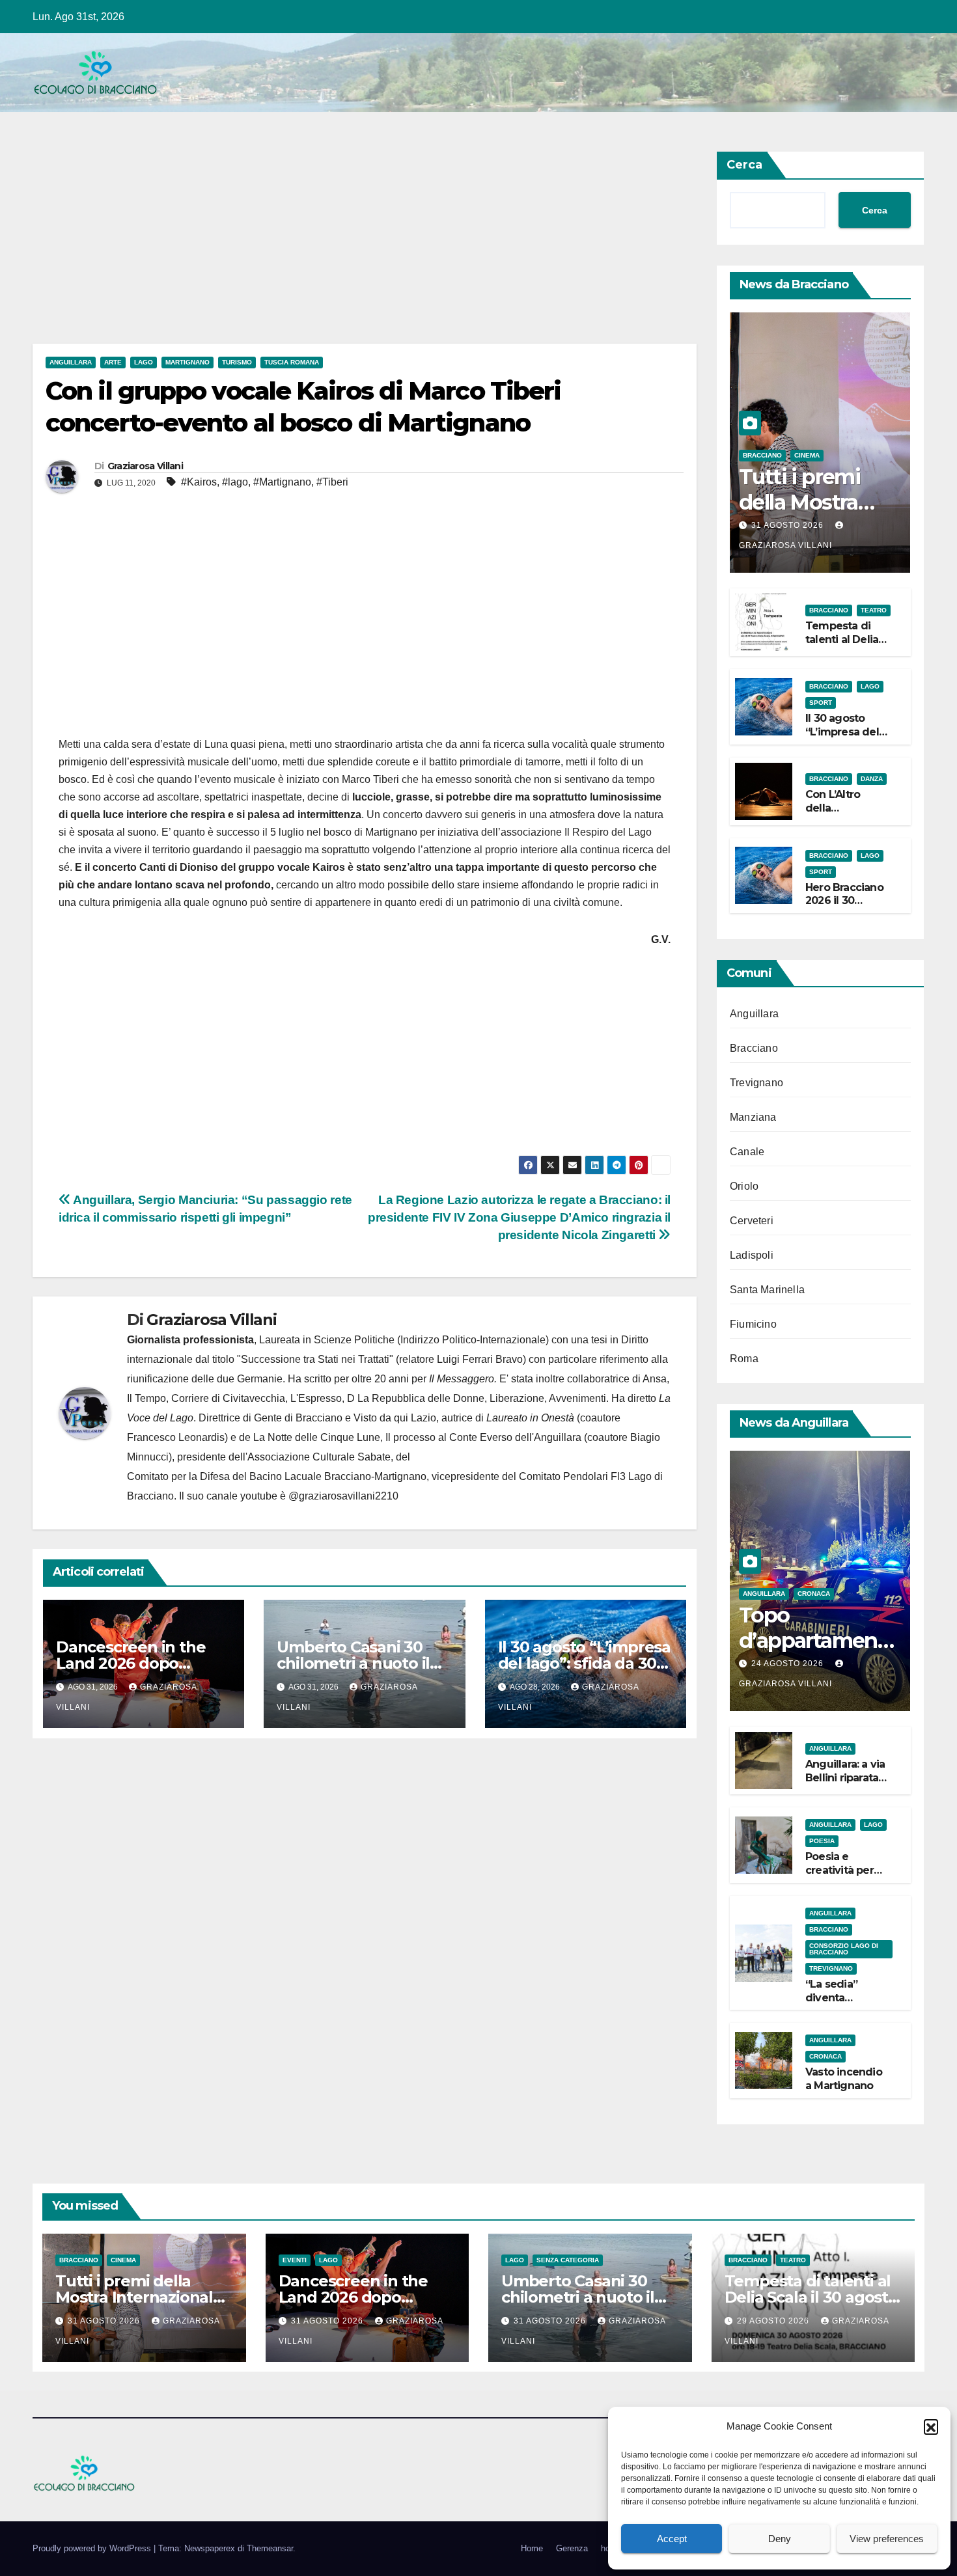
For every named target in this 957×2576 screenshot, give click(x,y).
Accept (672, 2539)
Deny (780, 2539)
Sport (821, 703)
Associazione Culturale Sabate (319, 1457)
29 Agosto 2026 (774, 2321)
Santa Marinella (767, 1290)
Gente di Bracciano (298, 1418)
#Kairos (199, 482)
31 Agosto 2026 (789, 525)
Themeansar (270, 2548)
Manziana (753, 1117)
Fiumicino (753, 1324)
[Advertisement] (365, 247)
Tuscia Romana (292, 362)
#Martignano (282, 482)
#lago (235, 482)
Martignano (187, 362)
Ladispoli (752, 1255)
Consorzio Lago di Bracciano (844, 1949)
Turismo (237, 362)
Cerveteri (752, 1221)
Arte (113, 362)
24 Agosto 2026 (789, 1664)
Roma (744, 1359)
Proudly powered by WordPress (93, 2548)
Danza (872, 779)
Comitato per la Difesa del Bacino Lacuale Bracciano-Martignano (277, 1476)
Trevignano (756, 1083)
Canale (747, 1152)
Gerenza (572, 2548)
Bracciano (762, 455)
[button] (931, 2426)
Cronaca (814, 1594)
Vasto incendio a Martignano (844, 2079)
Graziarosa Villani (145, 466)
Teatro (874, 610)
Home (532, 2548)
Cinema (807, 455)
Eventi (295, 2260)
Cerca (744, 165)
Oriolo (744, 1186)
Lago (144, 362)
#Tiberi (332, 482)
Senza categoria (568, 2260)
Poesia (822, 1841)
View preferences (887, 2539)
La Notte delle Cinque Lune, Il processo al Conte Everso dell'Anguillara (417, 1437)
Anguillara (71, 362)
